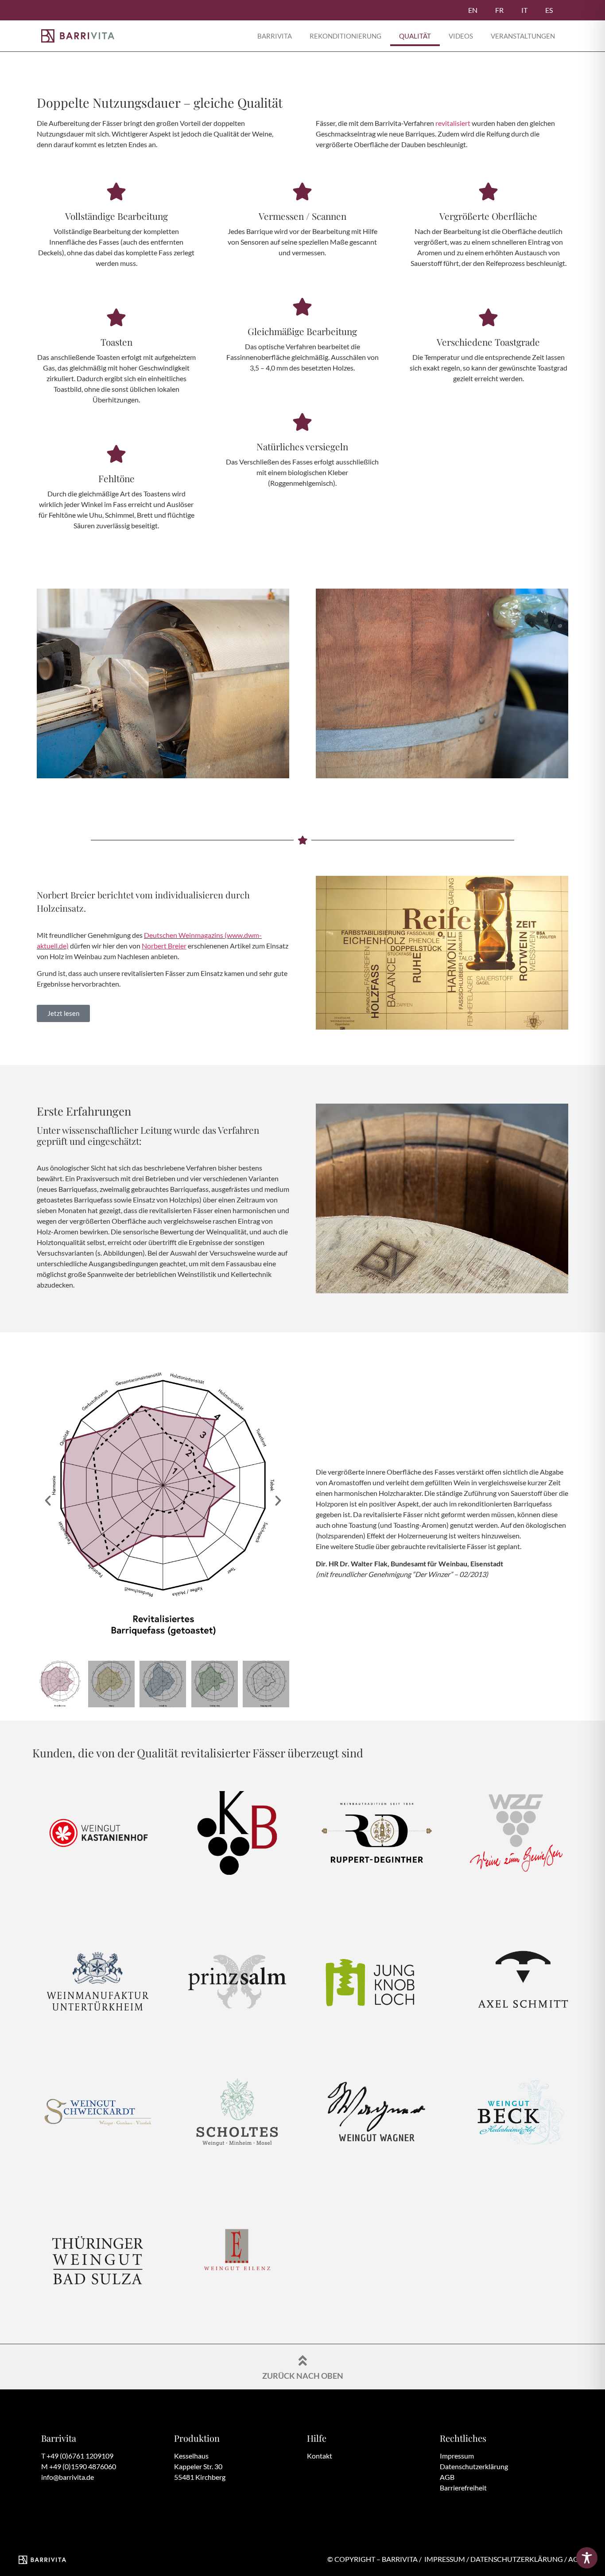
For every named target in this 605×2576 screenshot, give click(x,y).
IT (524, 10)
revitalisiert (453, 123)
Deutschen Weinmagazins (184, 935)
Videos (461, 36)
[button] (48, 1501)
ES (549, 10)
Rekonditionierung (345, 36)
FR (499, 10)
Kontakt (320, 2456)
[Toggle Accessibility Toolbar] (587, 2558)
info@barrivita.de (68, 2477)
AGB (447, 2477)
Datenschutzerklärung (474, 2466)
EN (473, 10)
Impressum (457, 2456)
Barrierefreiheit (463, 2488)
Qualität (415, 36)
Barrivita (275, 36)
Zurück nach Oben (303, 2376)
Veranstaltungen (523, 36)
